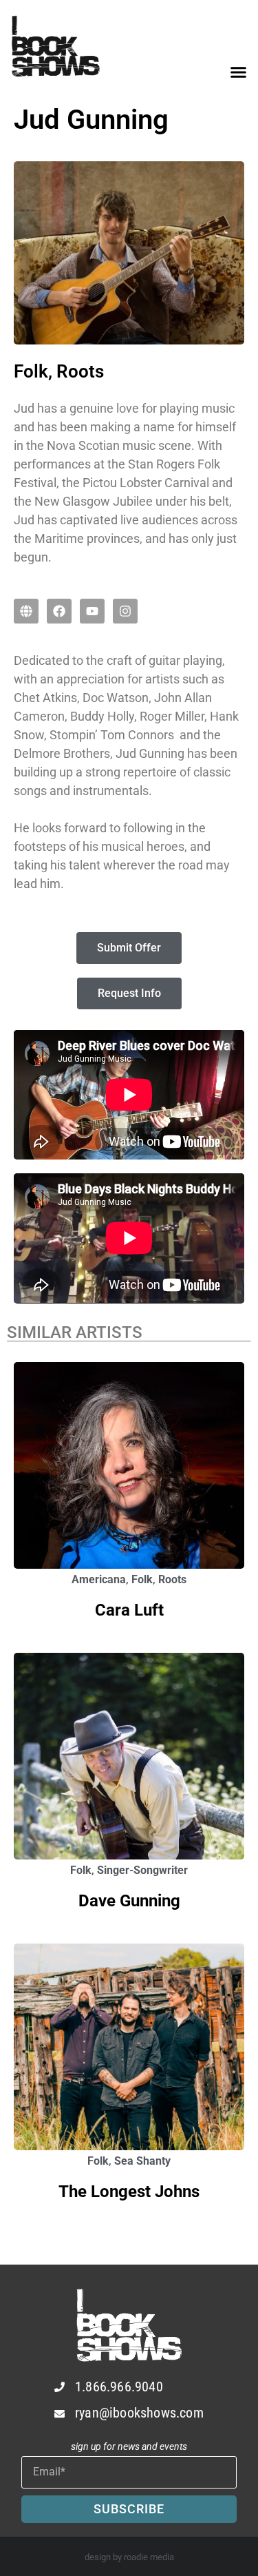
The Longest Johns (129, 2192)
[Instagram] (125, 611)
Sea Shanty (142, 2161)
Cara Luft (129, 1610)
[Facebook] (59, 611)
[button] (239, 72)
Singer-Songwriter (142, 1870)
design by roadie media (129, 2557)
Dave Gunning (129, 1901)
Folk (142, 1579)
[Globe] (26, 611)
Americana (99, 1579)
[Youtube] (92, 611)
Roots (172, 1579)
